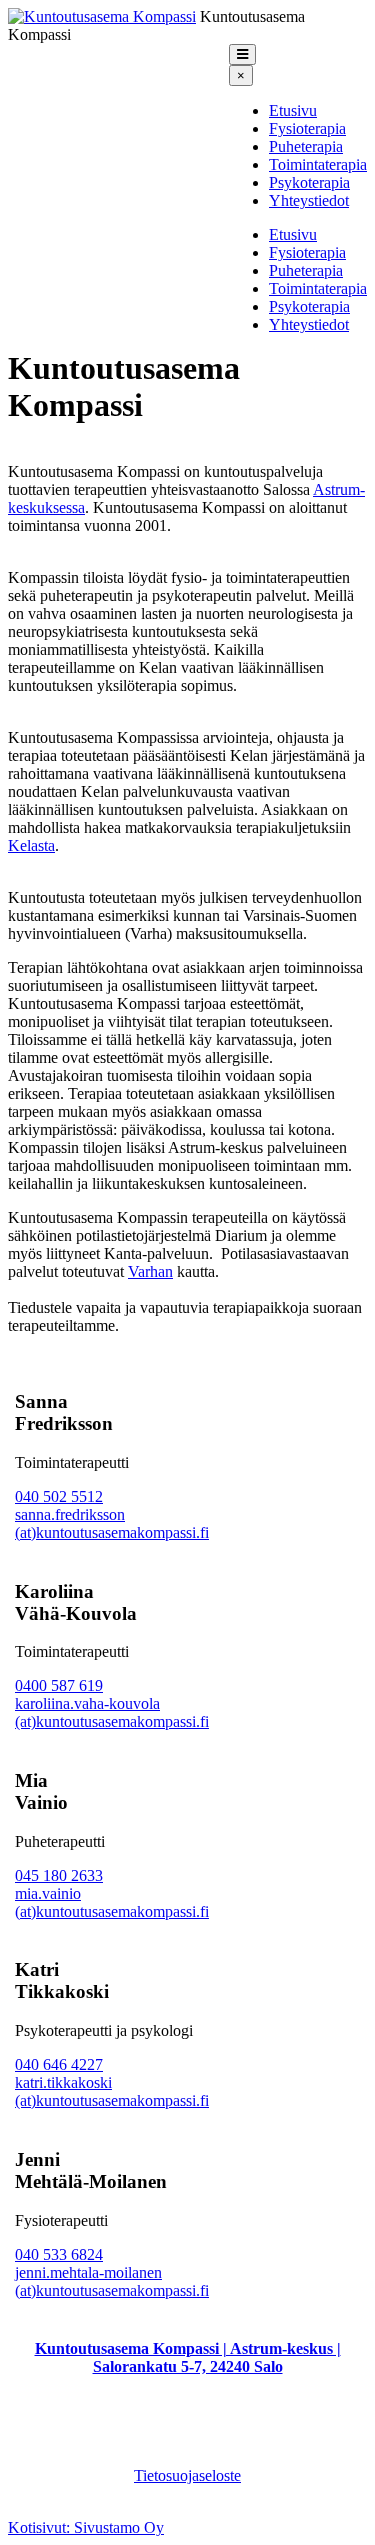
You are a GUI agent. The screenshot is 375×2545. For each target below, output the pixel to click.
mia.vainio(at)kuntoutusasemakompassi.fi (112, 1902)
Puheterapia (306, 146)
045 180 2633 (59, 1875)
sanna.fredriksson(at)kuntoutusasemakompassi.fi (112, 1523)
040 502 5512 (59, 1496)
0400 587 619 (59, 1685)
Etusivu (293, 110)
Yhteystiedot (309, 200)
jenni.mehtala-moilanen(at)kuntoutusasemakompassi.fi (112, 2281)
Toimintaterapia (318, 164)
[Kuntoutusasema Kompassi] (102, 16)
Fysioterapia (307, 128)
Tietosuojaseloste (187, 2475)
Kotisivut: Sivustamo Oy (86, 2527)
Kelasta (31, 845)
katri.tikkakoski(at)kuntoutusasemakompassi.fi (112, 2091)
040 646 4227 (59, 2064)
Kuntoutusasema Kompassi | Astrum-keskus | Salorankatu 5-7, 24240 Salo (188, 2357)
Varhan (150, 1271)
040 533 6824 (59, 2254)
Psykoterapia (309, 182)
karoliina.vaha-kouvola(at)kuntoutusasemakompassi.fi (112, 1712)
